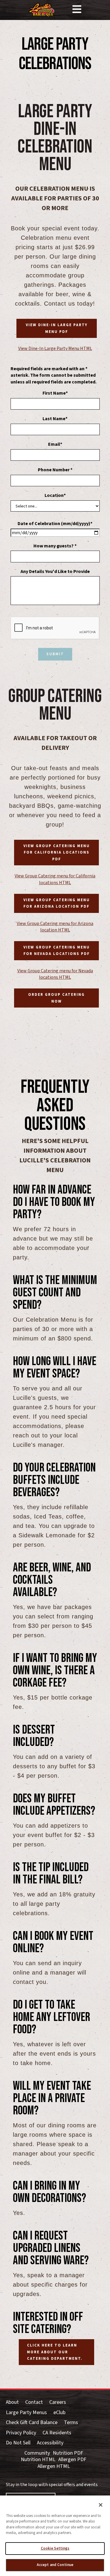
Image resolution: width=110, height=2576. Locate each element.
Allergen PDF (72, 2460)
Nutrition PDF (68, 2453)
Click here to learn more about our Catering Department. (55, 2352)
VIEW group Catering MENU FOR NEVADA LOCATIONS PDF (57, 951)
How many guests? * (55, 546)
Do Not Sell (18, 2443)
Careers (58, 2402)
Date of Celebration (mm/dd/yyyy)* (55, 524)
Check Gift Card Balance (32, 2423)
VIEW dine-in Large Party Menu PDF (57, 328)
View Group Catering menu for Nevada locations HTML (55, 974)
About (12, 2402)
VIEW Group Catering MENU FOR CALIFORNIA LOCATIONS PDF (57, 853)
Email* (55, 444)
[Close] (101, 2505)
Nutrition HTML (38, 2460)
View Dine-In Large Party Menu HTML (55, 348)
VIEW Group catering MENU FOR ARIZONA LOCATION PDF (57, 903)
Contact (34, 2402)
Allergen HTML (54, 2467)
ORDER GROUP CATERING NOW (56, 998)
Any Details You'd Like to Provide (55, 571)
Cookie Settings (55, 2548)
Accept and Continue (55, 2565)
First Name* (55, 393)
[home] (42, 10)
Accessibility (50, 2443)
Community (37, 2453)
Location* (55, 495)
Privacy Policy (21, 2433)
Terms (71, 2423)
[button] (77, 10)
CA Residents (57, 2433)
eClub (59, 2413)
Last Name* (55, 419)
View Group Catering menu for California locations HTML (55, 879)
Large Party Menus (26, 2413)
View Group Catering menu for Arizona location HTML (55, 927)
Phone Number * (55, 470)
